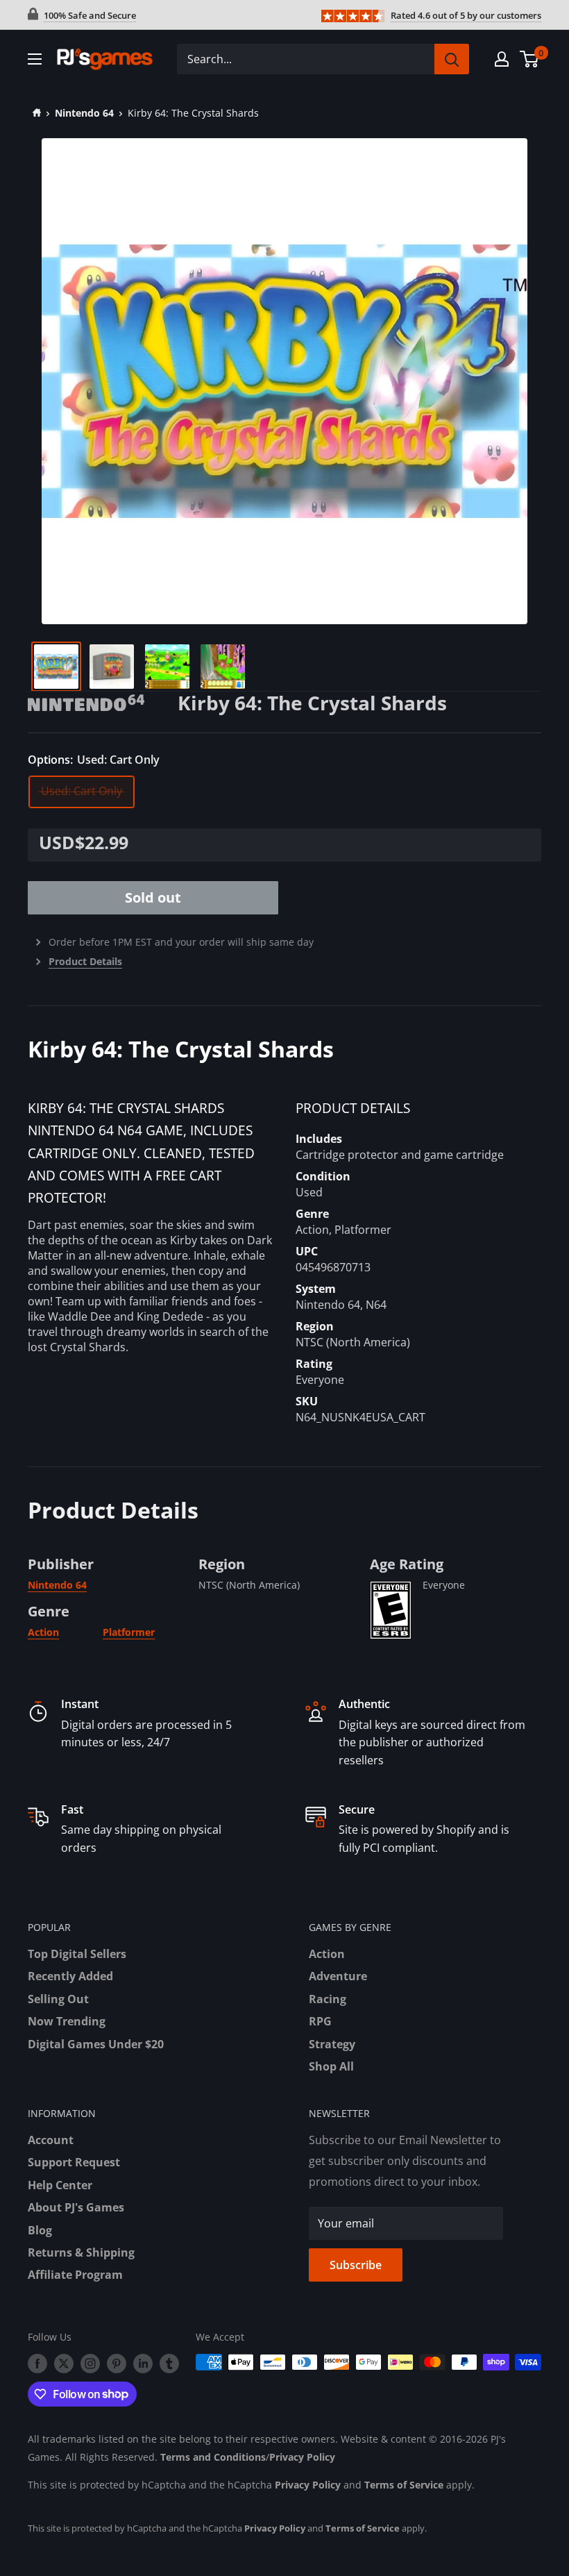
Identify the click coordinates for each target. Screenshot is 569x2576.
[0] (530, 59)
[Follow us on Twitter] (64, 2364)
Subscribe (356, 2265)
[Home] (34, 113)
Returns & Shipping (81, 2252)
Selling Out (58, 1999)
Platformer (129, 1632)
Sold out (153, 897)
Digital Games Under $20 (96, 2044)
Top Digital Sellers (77, 1954)
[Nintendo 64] (103, 701)
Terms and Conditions (213, 2457)
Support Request (74, 2162)
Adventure (338, 1976)
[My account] (502, 59)
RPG (320, 2021)
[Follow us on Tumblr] (169, 2364)
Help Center (60, 2185)
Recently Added (70, 1976)
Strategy (332, 2044)
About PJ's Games (76, 2207)
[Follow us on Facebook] (37, 2364)
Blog (40, 2230)
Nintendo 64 (84, 113)
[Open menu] (35, 59)
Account (51, 2140)
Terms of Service (404, 2485)
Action (43, 1632)
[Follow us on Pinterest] (117, 2364)
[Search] (452, 59)
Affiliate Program (75, 2275)
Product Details (85, 961)
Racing (328, 1999)
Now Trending (67, 2021)
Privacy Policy (302, 2457)
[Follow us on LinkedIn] (143, 2364)
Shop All (331, 2066)
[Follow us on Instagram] (90, 2364)
